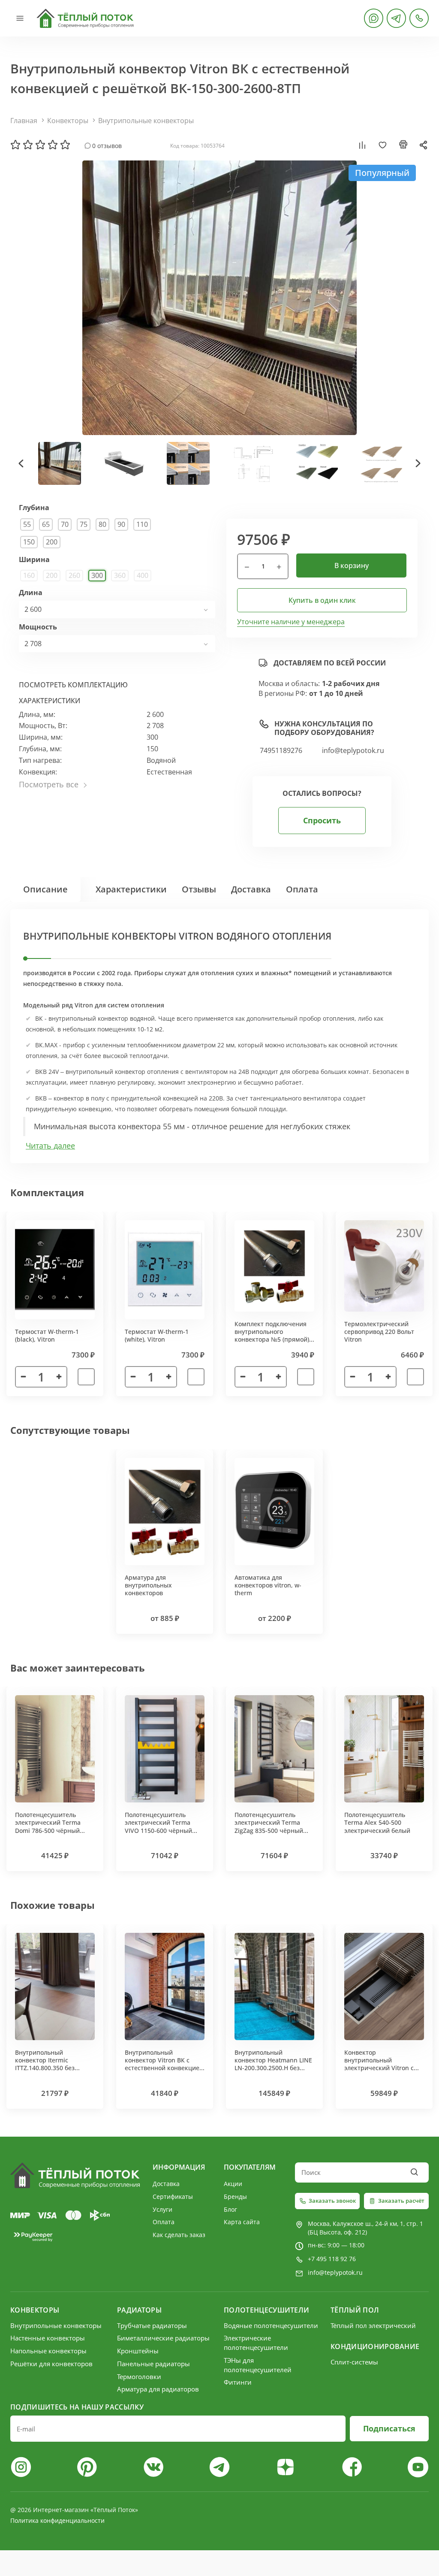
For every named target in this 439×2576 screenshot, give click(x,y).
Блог (230, 2209)
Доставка (251, 889)
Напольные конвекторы (48, 2351)
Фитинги (238, 2382)
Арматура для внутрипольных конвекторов (148, 1585)
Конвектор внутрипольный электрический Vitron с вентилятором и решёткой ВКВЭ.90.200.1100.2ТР (379, 2072)
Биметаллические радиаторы (163, 2338)
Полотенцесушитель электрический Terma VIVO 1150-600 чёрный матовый (158, 1826)
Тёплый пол (355, 2310)
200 (52, 542)
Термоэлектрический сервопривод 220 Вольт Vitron (379, 1332)
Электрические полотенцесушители (256, 2343)
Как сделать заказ (179, 2235)
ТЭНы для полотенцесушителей (258, 2365)
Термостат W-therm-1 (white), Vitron (157, 1335)
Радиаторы (139, 2310)
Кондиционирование (375, 2346)
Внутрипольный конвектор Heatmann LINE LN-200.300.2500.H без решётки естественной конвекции (273, 2068)
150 (29, 542)
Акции (233, 2184)
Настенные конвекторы (48, 2338)
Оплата (302, 889)
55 (27, 524)
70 (65, 524)
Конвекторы (68, 121)
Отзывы (199, 889)
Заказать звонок (332, 2201)
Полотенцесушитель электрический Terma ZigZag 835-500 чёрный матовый (269, 1826)
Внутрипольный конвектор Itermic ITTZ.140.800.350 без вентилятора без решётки (54, 2064)
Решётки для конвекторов (51, 2364)
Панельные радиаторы (153, 2364)
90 (121, 524)
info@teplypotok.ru (353, 751)
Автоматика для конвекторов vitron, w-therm (268, 1585)
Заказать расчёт (401, 2201)
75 (84, 524)
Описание (45, 889)
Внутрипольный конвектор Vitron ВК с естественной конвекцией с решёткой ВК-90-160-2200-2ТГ (164, 2068)
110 (142, 524)
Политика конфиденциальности (57, 2520)
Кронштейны (138, 2351)
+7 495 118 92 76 (332, 2259)
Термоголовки (139, 2376)
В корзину (352, 565)
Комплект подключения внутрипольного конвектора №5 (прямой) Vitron (272, 1336)
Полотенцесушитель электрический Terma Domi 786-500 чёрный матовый (48, 1826)
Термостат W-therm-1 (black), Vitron (47, 1335)
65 (46, 524)
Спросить (322, 820)
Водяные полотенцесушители (271, 2325)
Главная (24, 121)
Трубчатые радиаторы (152, 2325)
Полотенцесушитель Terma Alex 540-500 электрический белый (377, 1822)
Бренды (235, 2197)
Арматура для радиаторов (158, 2389)
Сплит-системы (354, 2362)
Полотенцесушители (266, 2310)
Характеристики (131, 889)
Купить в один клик (322, 600)
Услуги (162, 2209)
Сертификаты (173, 2197)
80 (102, 524)
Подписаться (389, 2428)
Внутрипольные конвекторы (146, 121)
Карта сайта (242, 2222)
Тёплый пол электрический (373, 2325)
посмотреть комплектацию (73, 685)
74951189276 (281, 751)
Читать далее (50, 1146)
